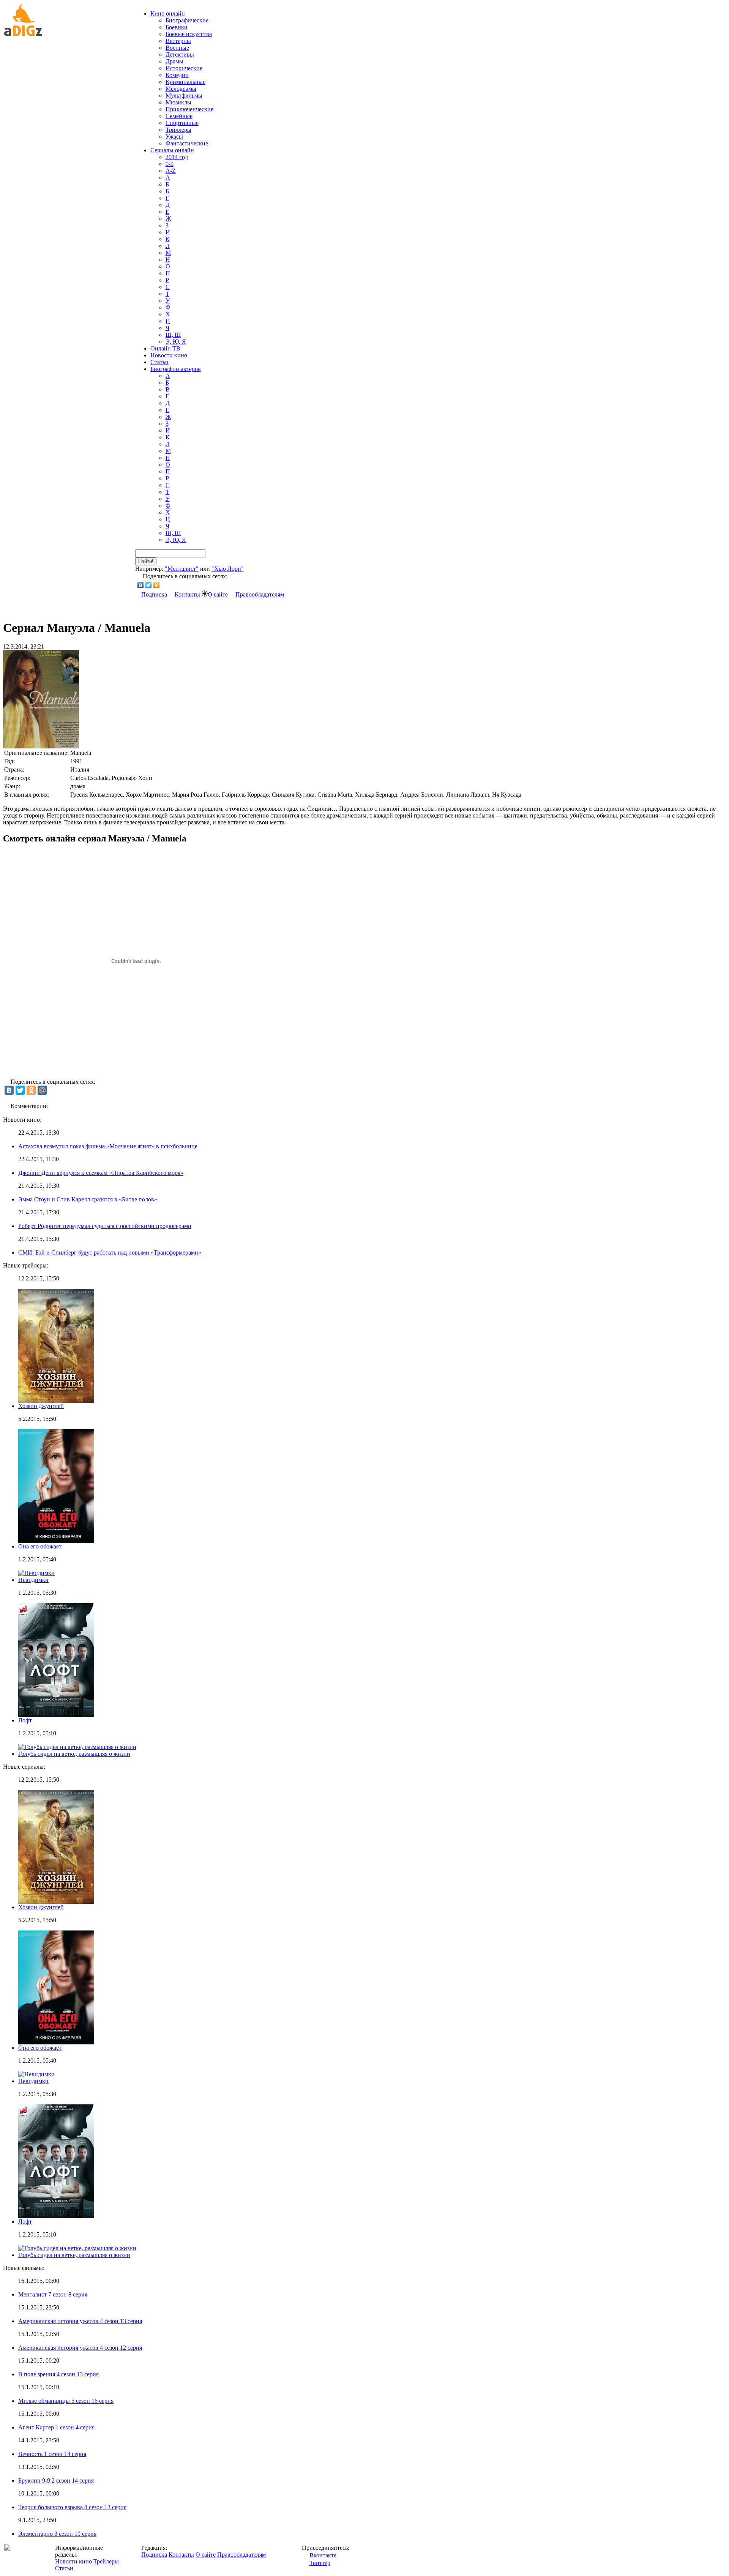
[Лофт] (56, 2216)
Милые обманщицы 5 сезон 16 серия (66, 2401)
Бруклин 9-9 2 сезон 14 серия (56, 2481)
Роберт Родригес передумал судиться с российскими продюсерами (105, 1226)
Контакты (187, 594)
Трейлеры (106, 2561)
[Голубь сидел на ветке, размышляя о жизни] (77, 2248)
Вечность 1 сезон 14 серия (52, 2454)
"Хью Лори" (228, 569)
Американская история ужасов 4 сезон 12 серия (80, 2348)
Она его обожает (40, 1546)
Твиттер (320, 2563)
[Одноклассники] (157, 585)
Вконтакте (323, 2555)
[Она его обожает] (56, 2042)
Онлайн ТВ (165, 348)
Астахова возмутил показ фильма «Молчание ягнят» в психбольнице (108, 1146)
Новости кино (169, 355)
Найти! (146, 561)
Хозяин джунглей (41, 1406)
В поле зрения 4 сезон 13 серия (58, 2374)
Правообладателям (260, 594)
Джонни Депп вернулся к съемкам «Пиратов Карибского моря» (101, 1173)
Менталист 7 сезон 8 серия (53, 2294)
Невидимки (33, 1580)
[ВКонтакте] (141, 585)
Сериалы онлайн (172, 150)
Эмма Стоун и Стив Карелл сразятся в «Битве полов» (88, 1199)
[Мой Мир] (42, 1090)
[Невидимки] (36, 2074)
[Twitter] (149, 585)
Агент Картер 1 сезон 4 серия (56, 2427)
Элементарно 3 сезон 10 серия (57, 2534)
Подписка (154, 594)
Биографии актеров (176, 369)
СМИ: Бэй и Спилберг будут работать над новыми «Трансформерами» (110, 1252)
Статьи (159, 362)
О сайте (218, 594)
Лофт (25, 1720)
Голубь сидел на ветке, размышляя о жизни (74, 1754)
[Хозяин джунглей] (56, 1902)
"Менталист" (182, 569)
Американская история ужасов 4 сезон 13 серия (80, 2321)
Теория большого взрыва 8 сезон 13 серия (72, 2507)
